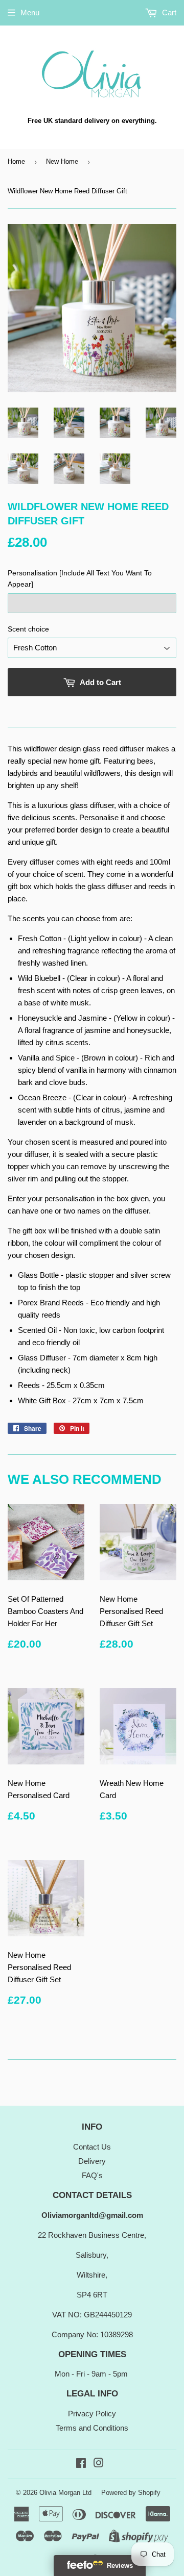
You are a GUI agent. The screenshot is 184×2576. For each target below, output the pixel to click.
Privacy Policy (92, 2414)
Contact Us (92, 2147)
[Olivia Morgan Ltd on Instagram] (99, 2464)
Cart (168, 12)
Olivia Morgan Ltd (65, 2493)
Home (16, 161)
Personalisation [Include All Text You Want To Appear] (80, 578)
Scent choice (28, 629)
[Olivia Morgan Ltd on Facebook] (81, 2464)
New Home (62, 161)
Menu (30, 12)
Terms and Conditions (92, 2428)
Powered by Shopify (131, 2493)
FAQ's (92, 2175)
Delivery (92, 2161)
